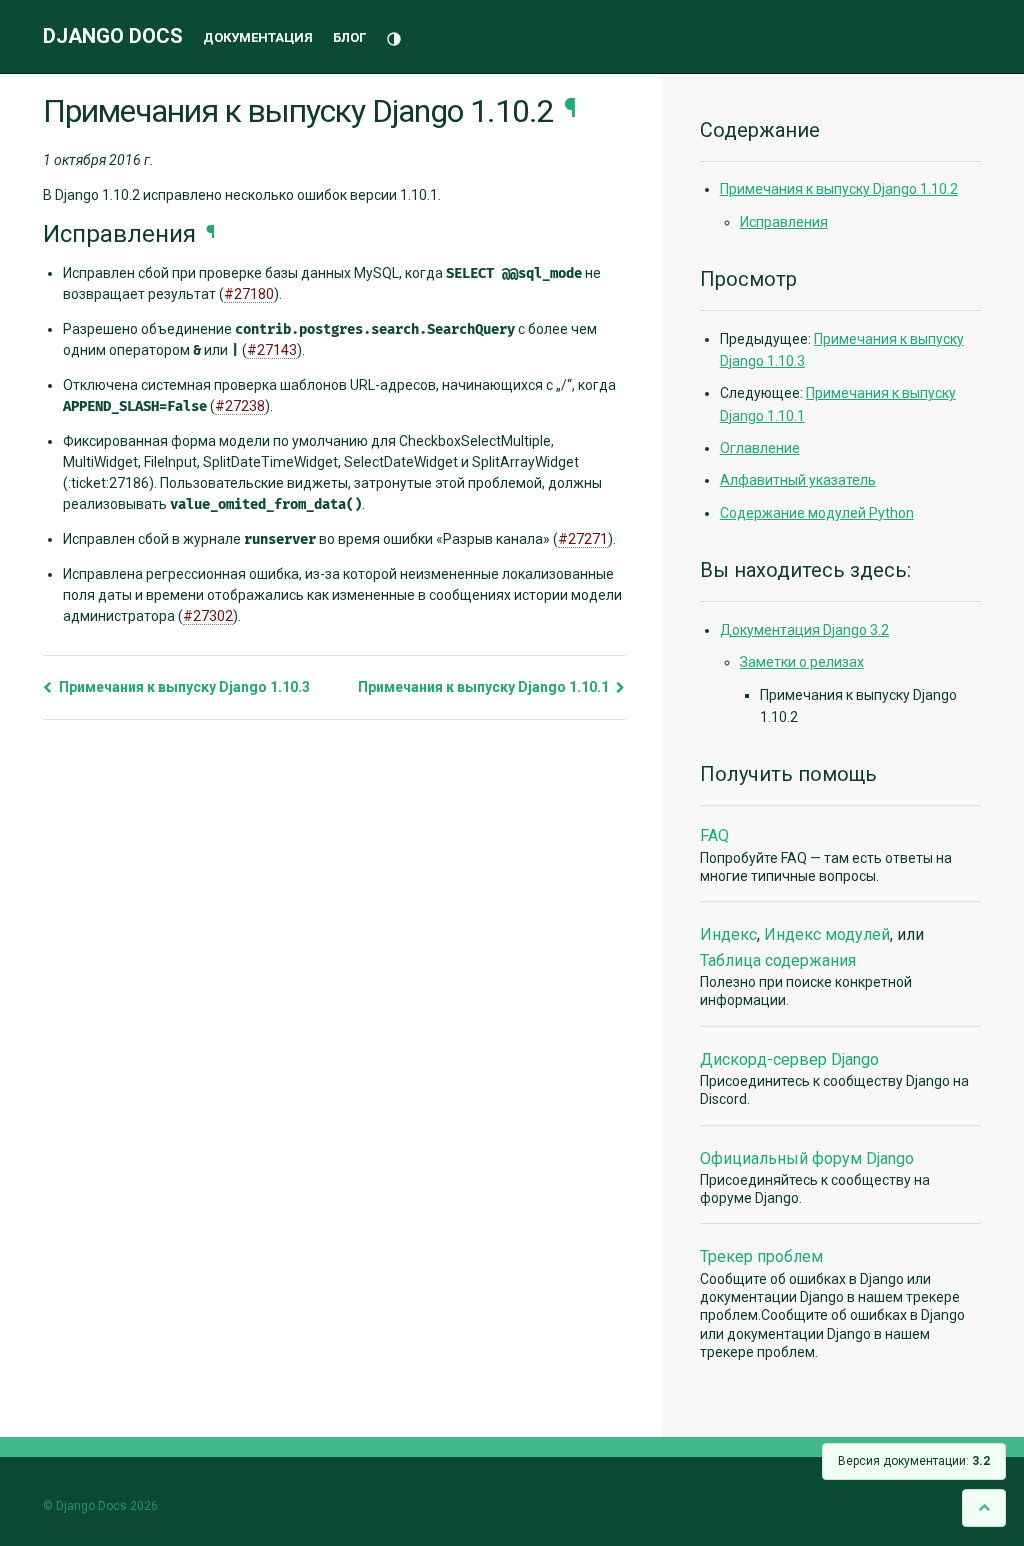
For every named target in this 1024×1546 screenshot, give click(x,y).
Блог (349, 37)
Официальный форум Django (807, 1158)
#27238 (240, 406)
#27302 (208, 616)
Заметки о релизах (802, 662)
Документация (258, 37)
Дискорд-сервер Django (789, 1059)
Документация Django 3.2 (804, 630)
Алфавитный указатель (798, 480)
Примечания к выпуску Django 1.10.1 (485, 687)
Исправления (784, 222)
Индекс (728, 934)
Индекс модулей (827, 934)
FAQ (714, 835)
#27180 (249, 294)
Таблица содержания (778, 960)
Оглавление (760, 448)
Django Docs (113, 36)
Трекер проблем (761, 1256)
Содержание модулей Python (817, 513)
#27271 (583, 539)
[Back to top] (984, 1507)
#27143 (272, 350)
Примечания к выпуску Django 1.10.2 (839, 189)
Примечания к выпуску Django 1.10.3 (183, 687)
